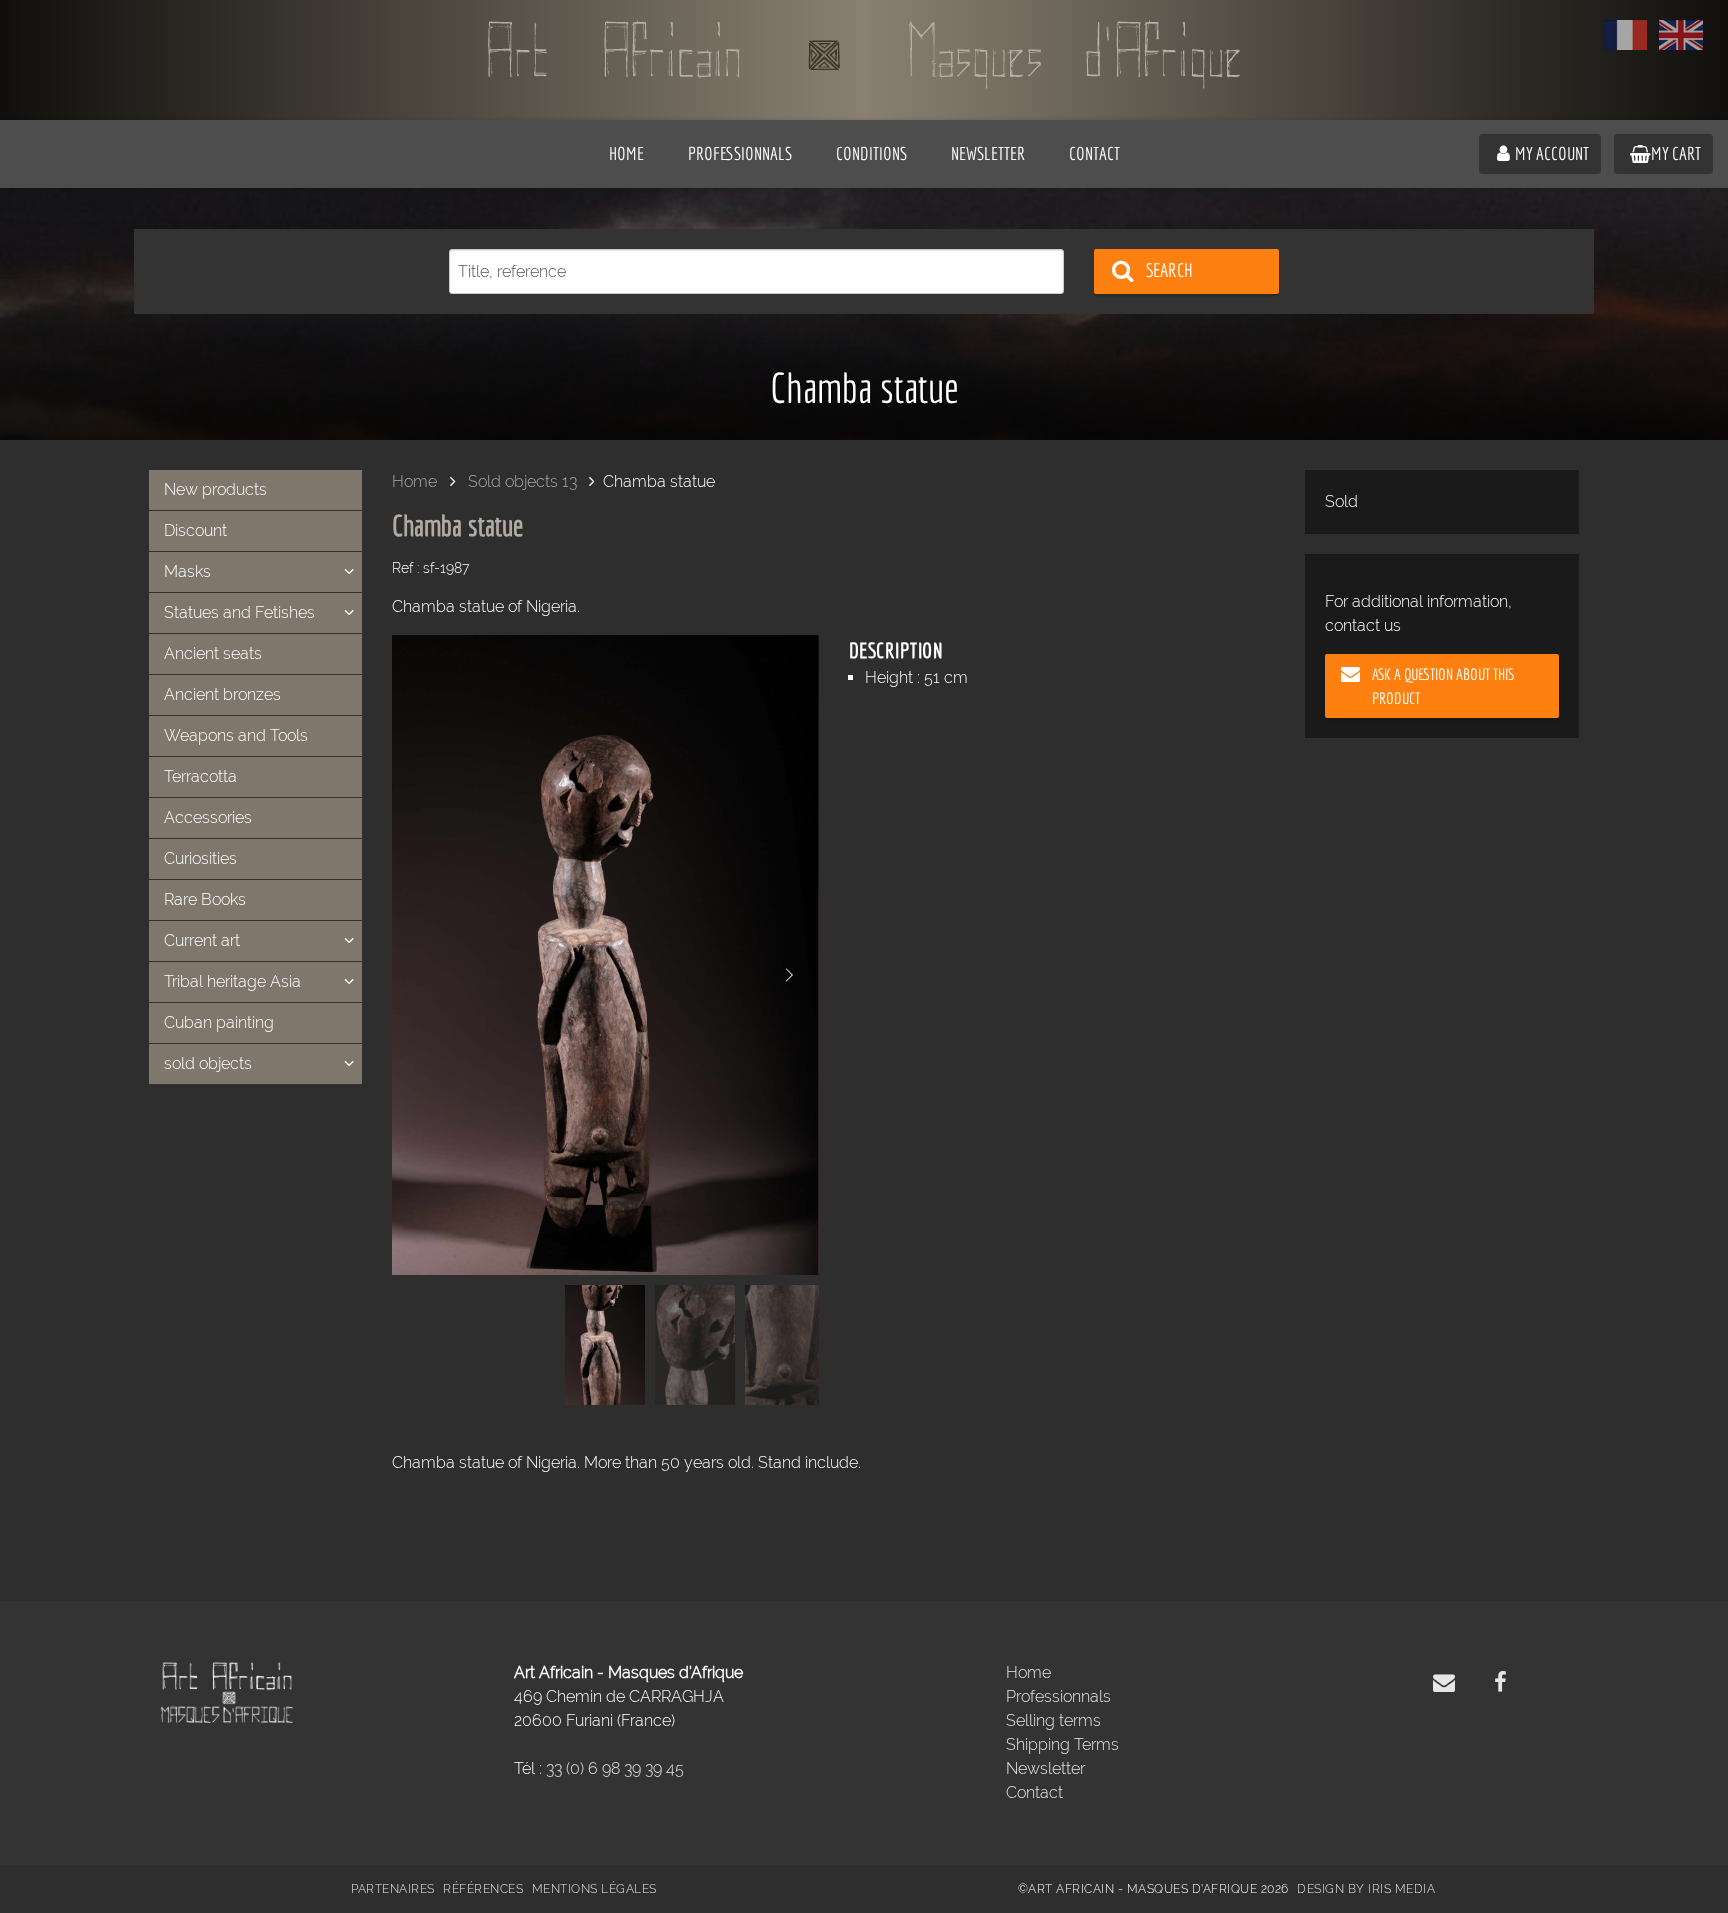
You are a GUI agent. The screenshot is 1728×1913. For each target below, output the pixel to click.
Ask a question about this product (1443, 686)
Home (414, 481)
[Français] (1625, 35)
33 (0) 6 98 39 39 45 (615, 1768)
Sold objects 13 (522, 481)
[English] (1681, 35)
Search (1169, 270)
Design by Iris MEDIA (1366, 1889)
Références (483, 1889)
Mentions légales (594, 1889)
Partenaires (393, 1889)
